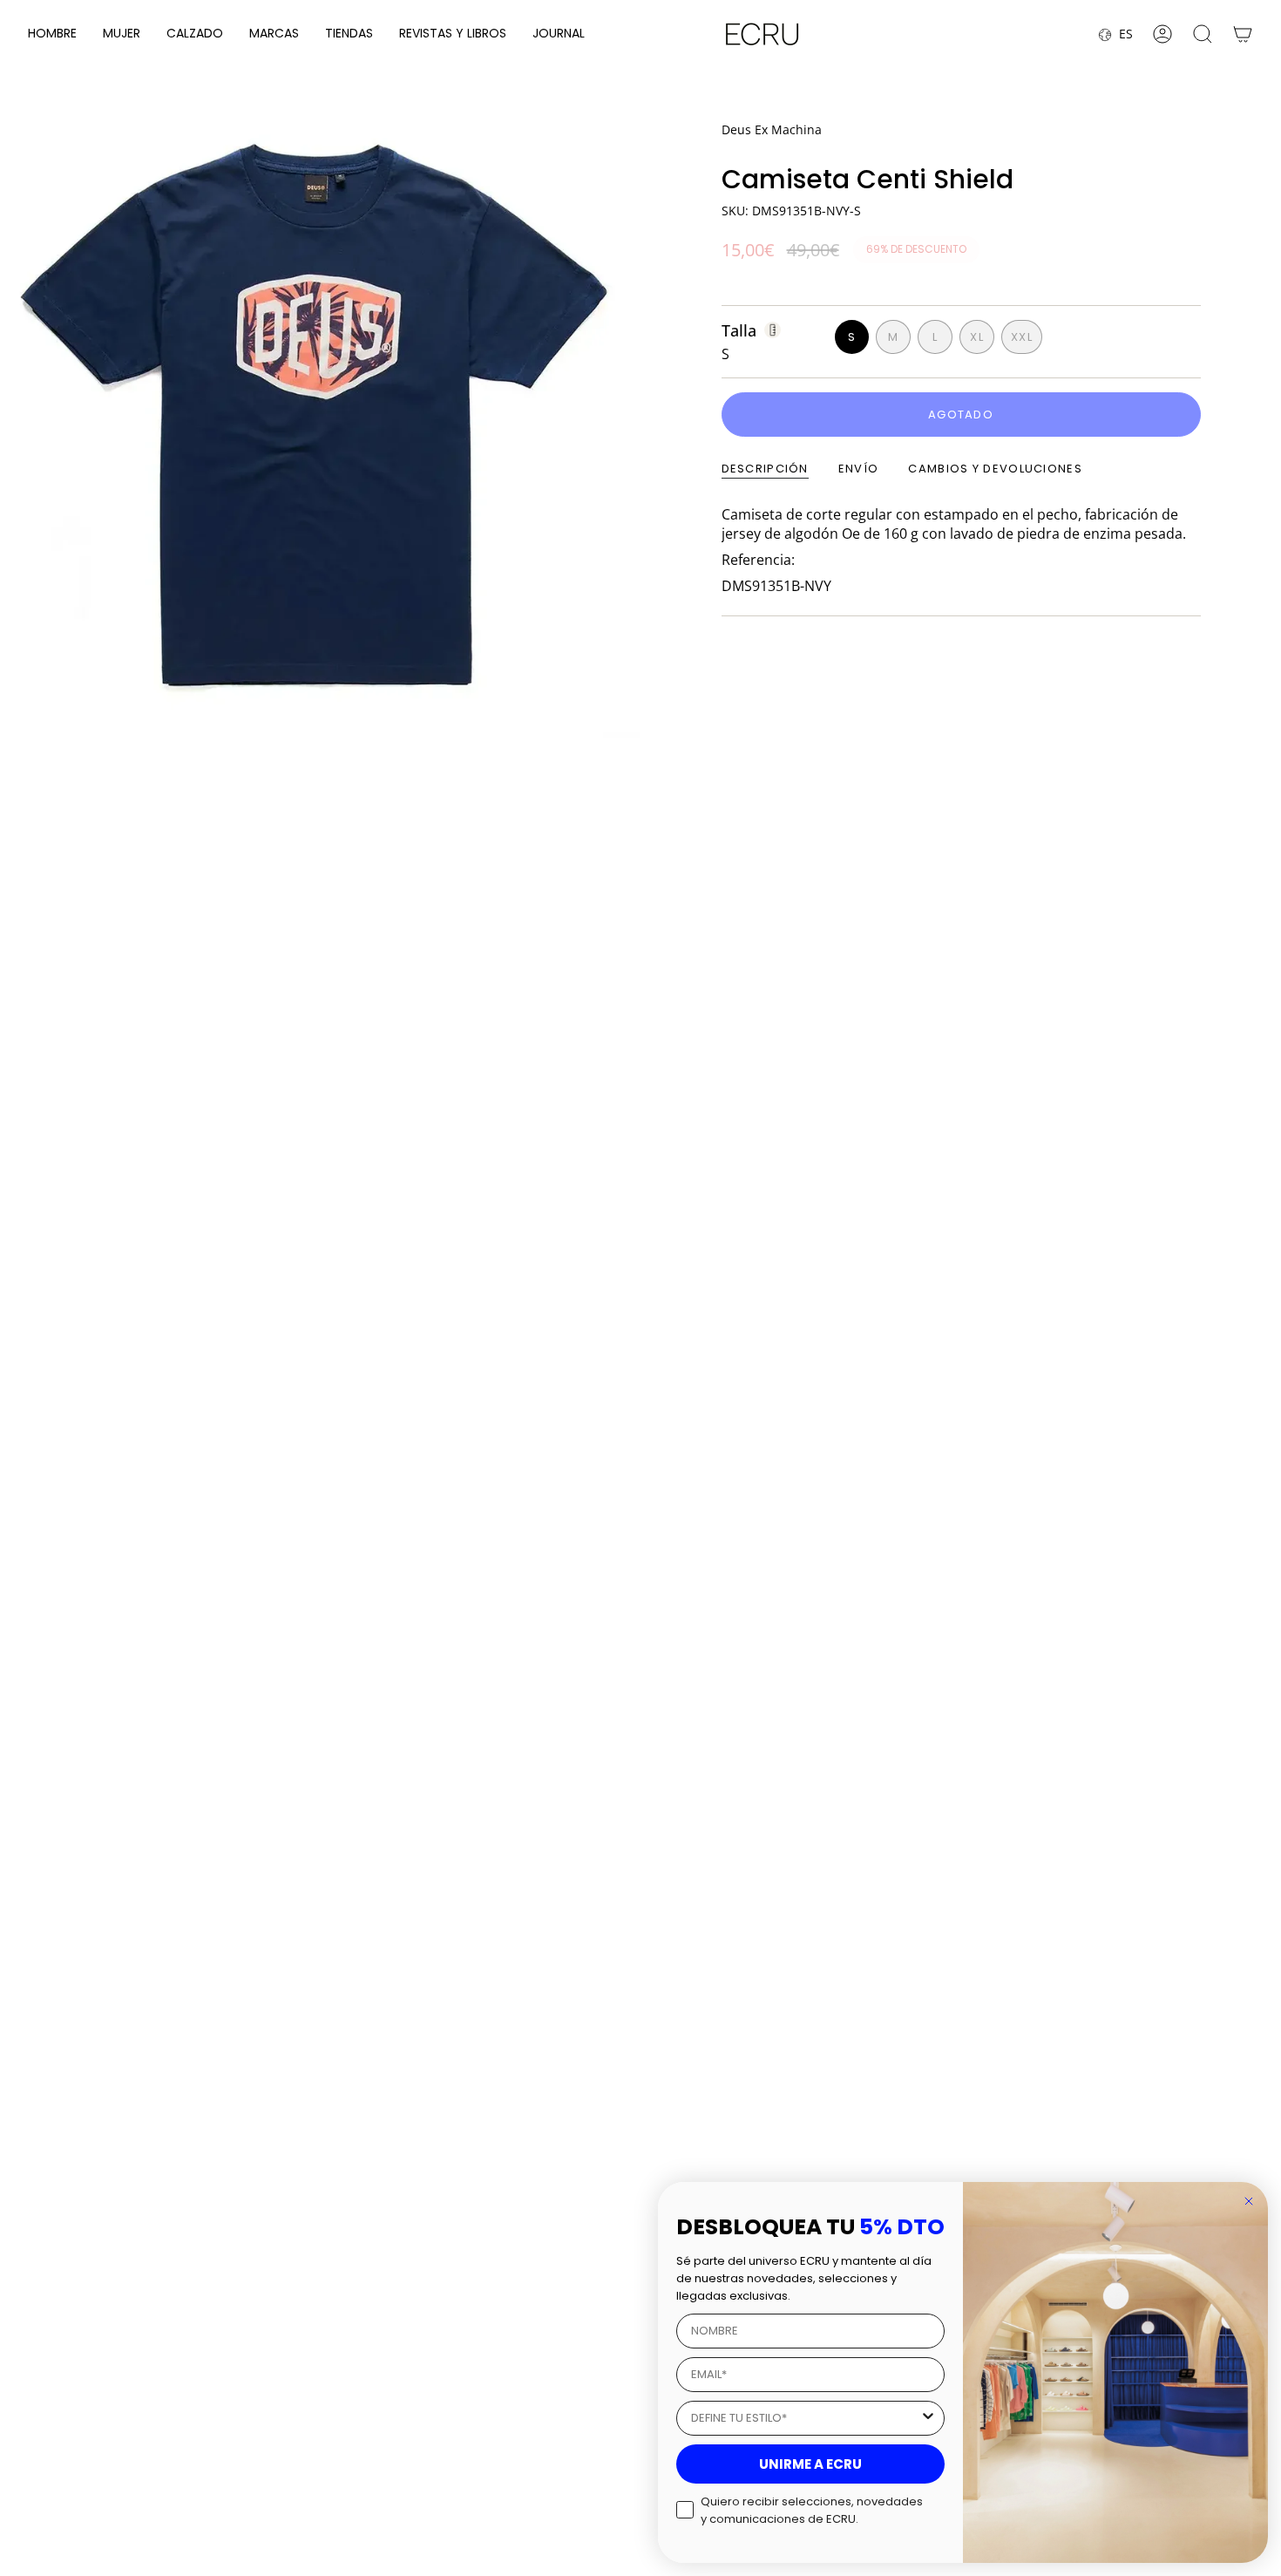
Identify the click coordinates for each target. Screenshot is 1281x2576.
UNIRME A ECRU (810, 2464)
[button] (52, 34)
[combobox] (805, 2418)
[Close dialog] (1249, 2201)
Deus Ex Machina (772, 129)
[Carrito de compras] (1243, 34)
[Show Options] (928, 2418)
